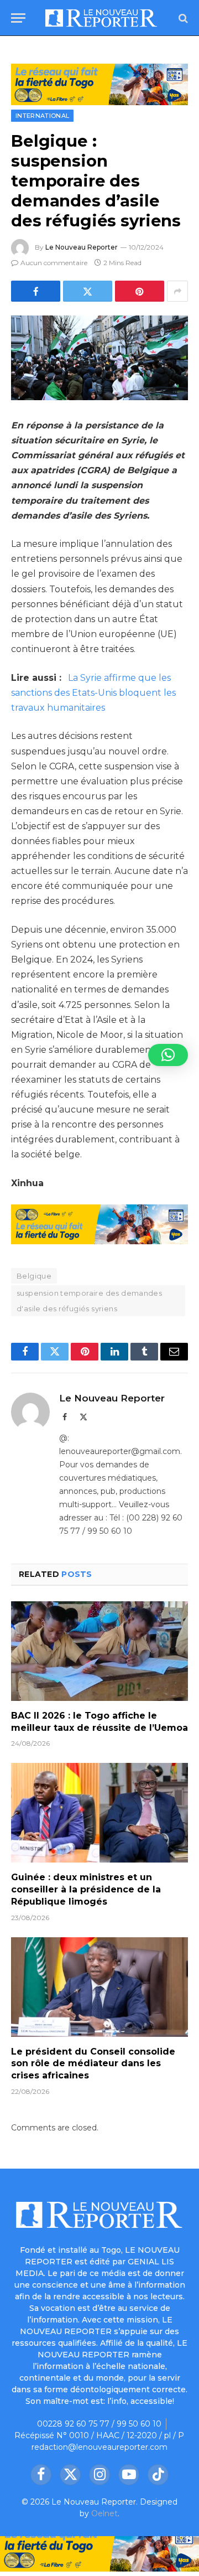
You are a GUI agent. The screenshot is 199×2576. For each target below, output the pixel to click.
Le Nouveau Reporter (82, 247)
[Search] (182, 18)
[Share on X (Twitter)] (88, 291)
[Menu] (18, 18)
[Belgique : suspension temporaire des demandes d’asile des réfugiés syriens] (99, 358)
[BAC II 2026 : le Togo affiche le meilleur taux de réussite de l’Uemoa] (99, 1651)
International (42, 116)
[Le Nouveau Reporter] (101, 18)
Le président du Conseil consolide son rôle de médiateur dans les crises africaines (93, 2064)
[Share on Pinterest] (140, 291)
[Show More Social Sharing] (177, 291)
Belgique (34, 1276)
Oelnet (104, 2513)
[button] (168, 1055)
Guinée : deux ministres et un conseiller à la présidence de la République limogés (86, 1889)
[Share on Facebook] (36, 291)
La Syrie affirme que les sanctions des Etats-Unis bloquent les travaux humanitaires (93, 693)
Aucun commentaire (54, 263)
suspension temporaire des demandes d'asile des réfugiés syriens (89, 1301)
